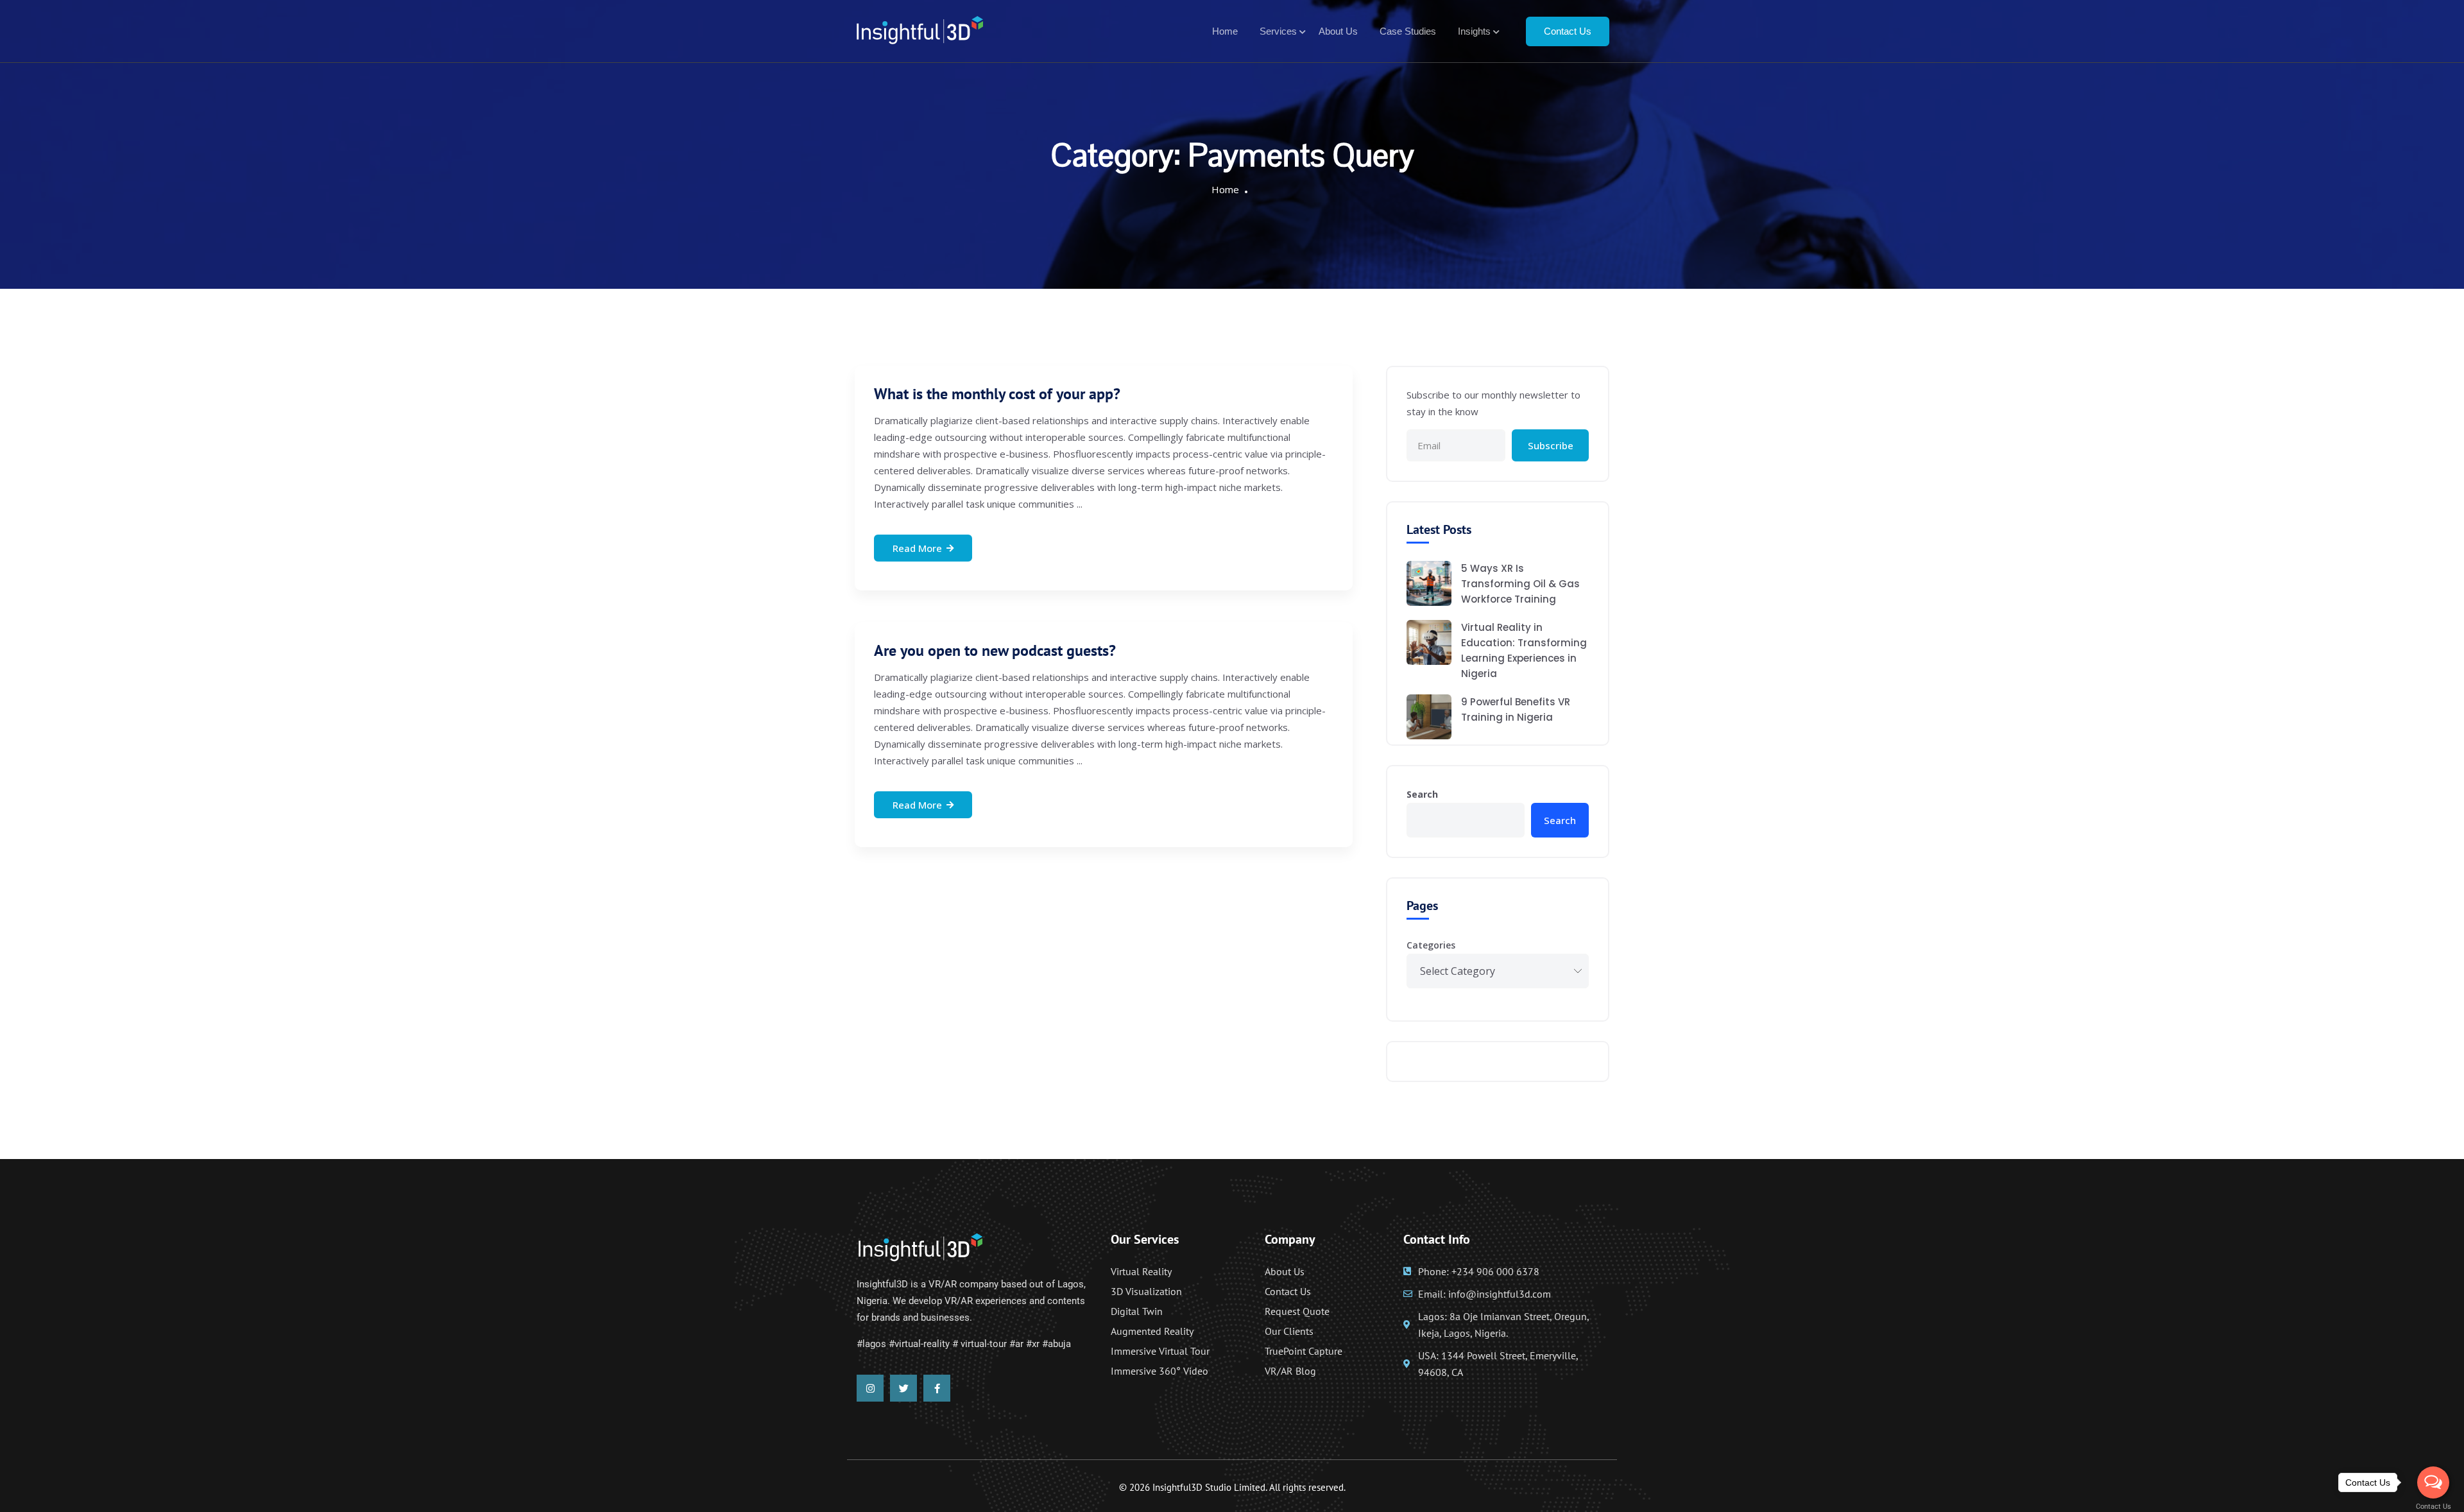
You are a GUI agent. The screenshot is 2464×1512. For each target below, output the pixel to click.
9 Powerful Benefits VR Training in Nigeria (1516, 709)
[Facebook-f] (937, 1388)
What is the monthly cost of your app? (997, 394)
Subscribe (1551, 445)
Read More (917, 548)
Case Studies (1408, 31)
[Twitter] (903, 1388)
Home (1225, 31)
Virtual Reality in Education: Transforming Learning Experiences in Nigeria (1524, 650)
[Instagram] (870, 1388)
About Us (1338, 31)
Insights (1474, 31)
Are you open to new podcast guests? (995, 650)
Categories (1431, 945)
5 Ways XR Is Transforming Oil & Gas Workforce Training (1520, 584)
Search (1422, 794)
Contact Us (1568, 31)
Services (1278, 31)
